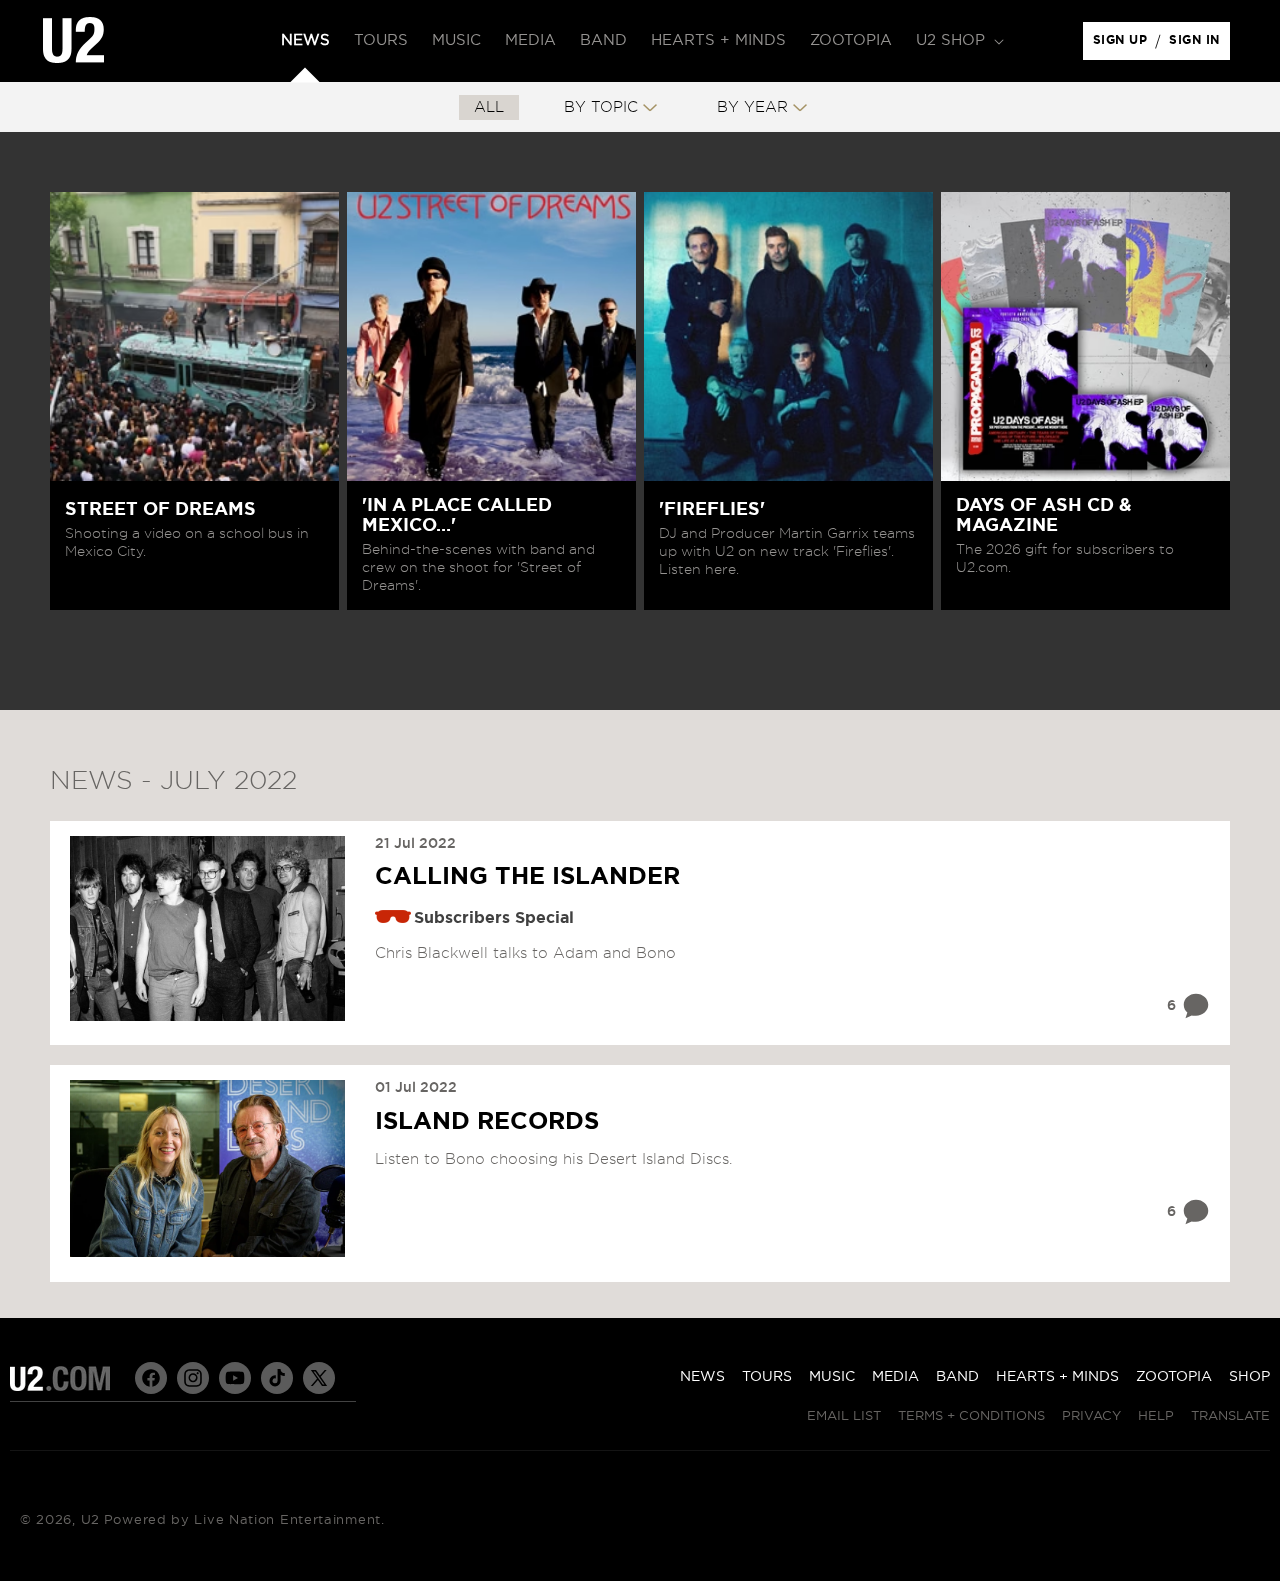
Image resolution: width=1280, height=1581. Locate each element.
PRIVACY (1091, 1416)
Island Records (487, 1122)
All (489, 107)
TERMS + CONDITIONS (971, 1416)
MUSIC (832, 1377)
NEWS (702, 1377)
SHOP (1249, 1377)
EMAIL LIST (844, 1416)
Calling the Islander (527, 877)
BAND (957, 1377)
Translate (1230, 1416)
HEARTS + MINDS (1057, 1377)
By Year (752, 107)
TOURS (767, 1377)
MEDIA (895, 1377)
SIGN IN (1199, 45)
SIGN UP (1123, 45)
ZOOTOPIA (1174, 1377)
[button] (958, 41)
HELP (1156, 1416)
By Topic (601, 107)
